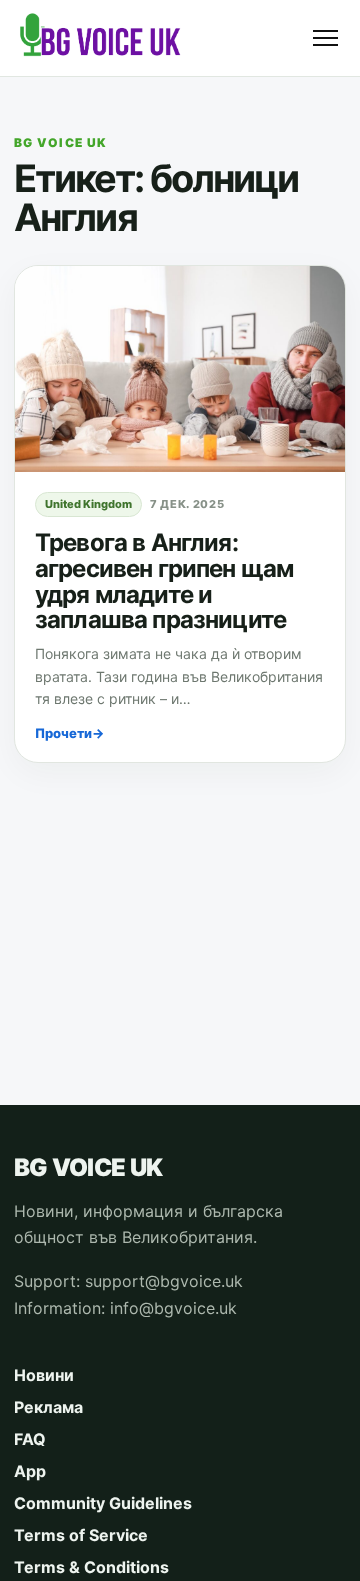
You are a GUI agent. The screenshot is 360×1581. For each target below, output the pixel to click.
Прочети (69, 733)
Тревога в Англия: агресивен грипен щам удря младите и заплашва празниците (164, 581)
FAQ (30, 1439)
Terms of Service (81, 1535)
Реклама (48, 1407)
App (30, 1471)
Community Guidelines (103, 1503)
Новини (44, 1375)
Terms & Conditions (91, 1567)
